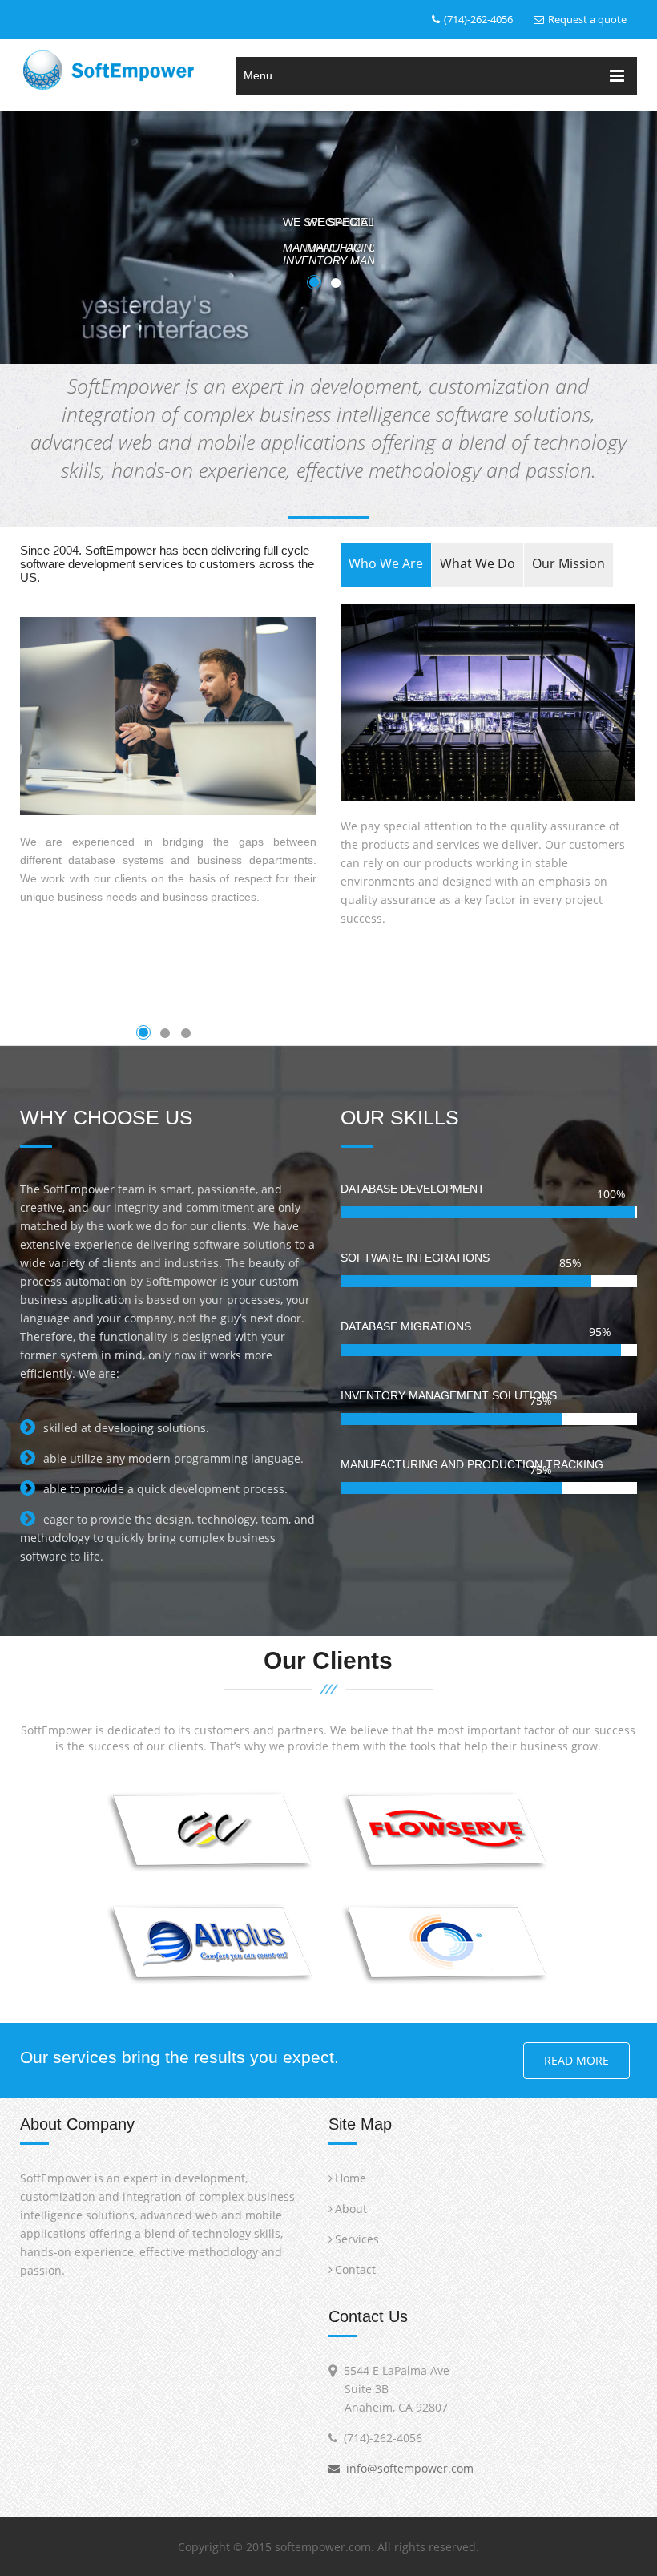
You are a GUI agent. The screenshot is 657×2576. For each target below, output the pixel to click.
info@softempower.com (407, 2468)
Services (357, 2239)
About (351, 2209)
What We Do (478, 563)
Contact (355, 2269)
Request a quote (587, 19)
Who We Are (386, 563)
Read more (576, 2060)
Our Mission (568, 563)
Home (351, 2178)
